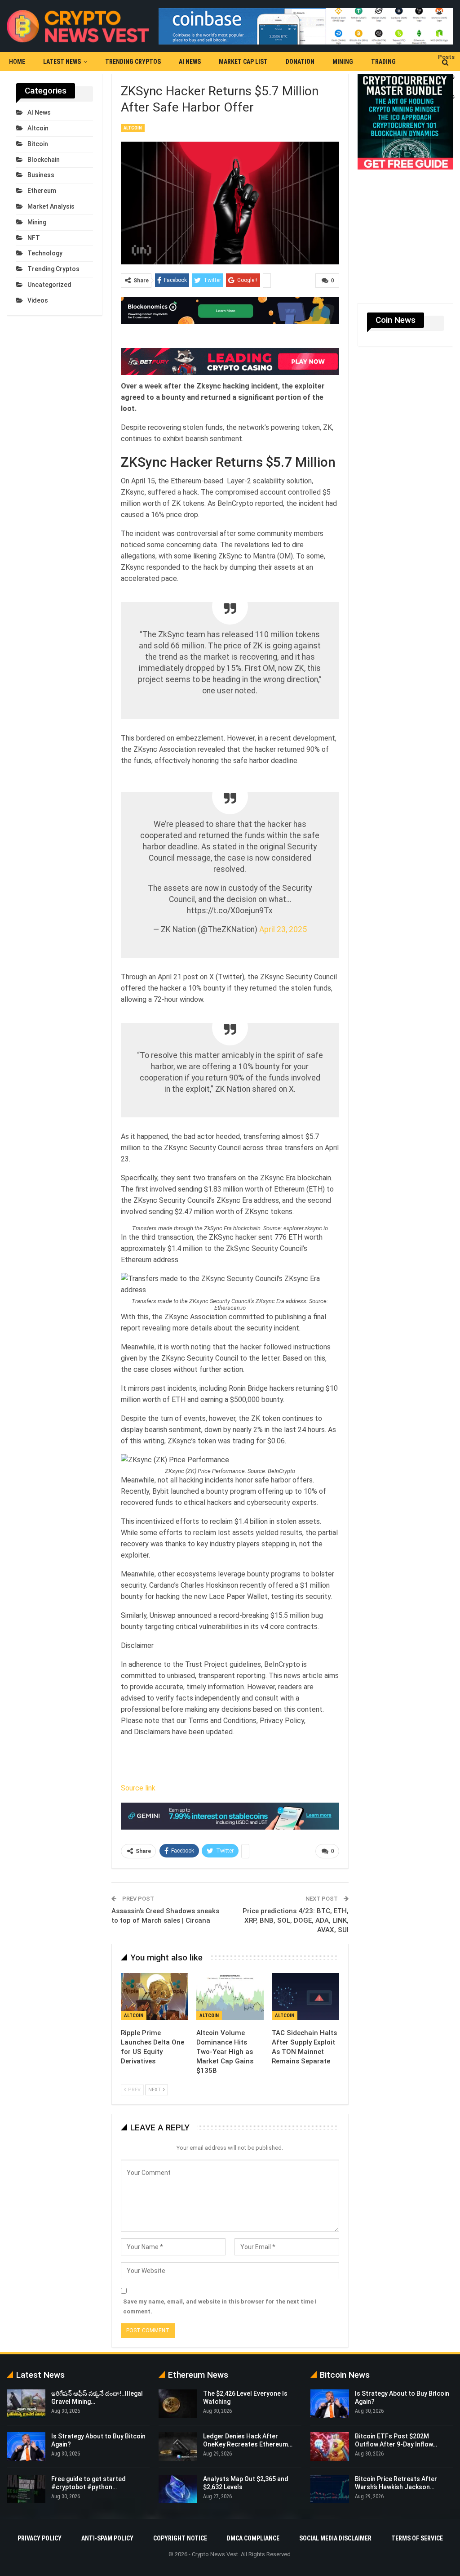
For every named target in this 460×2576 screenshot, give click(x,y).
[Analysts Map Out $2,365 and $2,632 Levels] (178, 2482)
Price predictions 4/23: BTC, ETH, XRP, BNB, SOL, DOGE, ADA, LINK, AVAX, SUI (296, 1913)
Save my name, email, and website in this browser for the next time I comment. (220, 2299)
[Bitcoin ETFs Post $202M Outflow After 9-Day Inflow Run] (330, 2439)
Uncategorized (49, 285)
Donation (300, 62)
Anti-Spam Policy (107, 2531)
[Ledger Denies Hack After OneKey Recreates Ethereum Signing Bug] (178, 2439)
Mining (343, 62)
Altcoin (133, 128)
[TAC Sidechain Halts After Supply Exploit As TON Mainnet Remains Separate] (305, 1989)
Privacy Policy (40, 2531)
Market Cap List (243, 62)
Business (41, 175)
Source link (138, 1780)
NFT (34, 238)
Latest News (62, 62)
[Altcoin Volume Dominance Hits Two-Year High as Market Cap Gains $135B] (230, 1989)
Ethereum (42, 191)
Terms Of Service (417, 2531)
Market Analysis (51, 206)
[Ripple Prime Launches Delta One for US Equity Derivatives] (155, 1989)
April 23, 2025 (283, 922)
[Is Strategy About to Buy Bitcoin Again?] (26, 2439)
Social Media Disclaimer (335, 2531)
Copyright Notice (180, 2531)
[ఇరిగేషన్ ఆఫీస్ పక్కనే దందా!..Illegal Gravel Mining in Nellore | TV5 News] (26, 2396)
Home (17, 62)
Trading (383, 62)
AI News (190, 62)
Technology (45, 253)
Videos (38, 300)
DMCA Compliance (253, 2531)
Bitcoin (38, 144)
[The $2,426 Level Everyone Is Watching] (178, 2396)
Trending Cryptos (133, 62)
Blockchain (44, 160)
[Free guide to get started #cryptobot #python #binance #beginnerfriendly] (26, 2482)
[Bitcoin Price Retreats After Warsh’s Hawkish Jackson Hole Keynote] (330, 2482)
